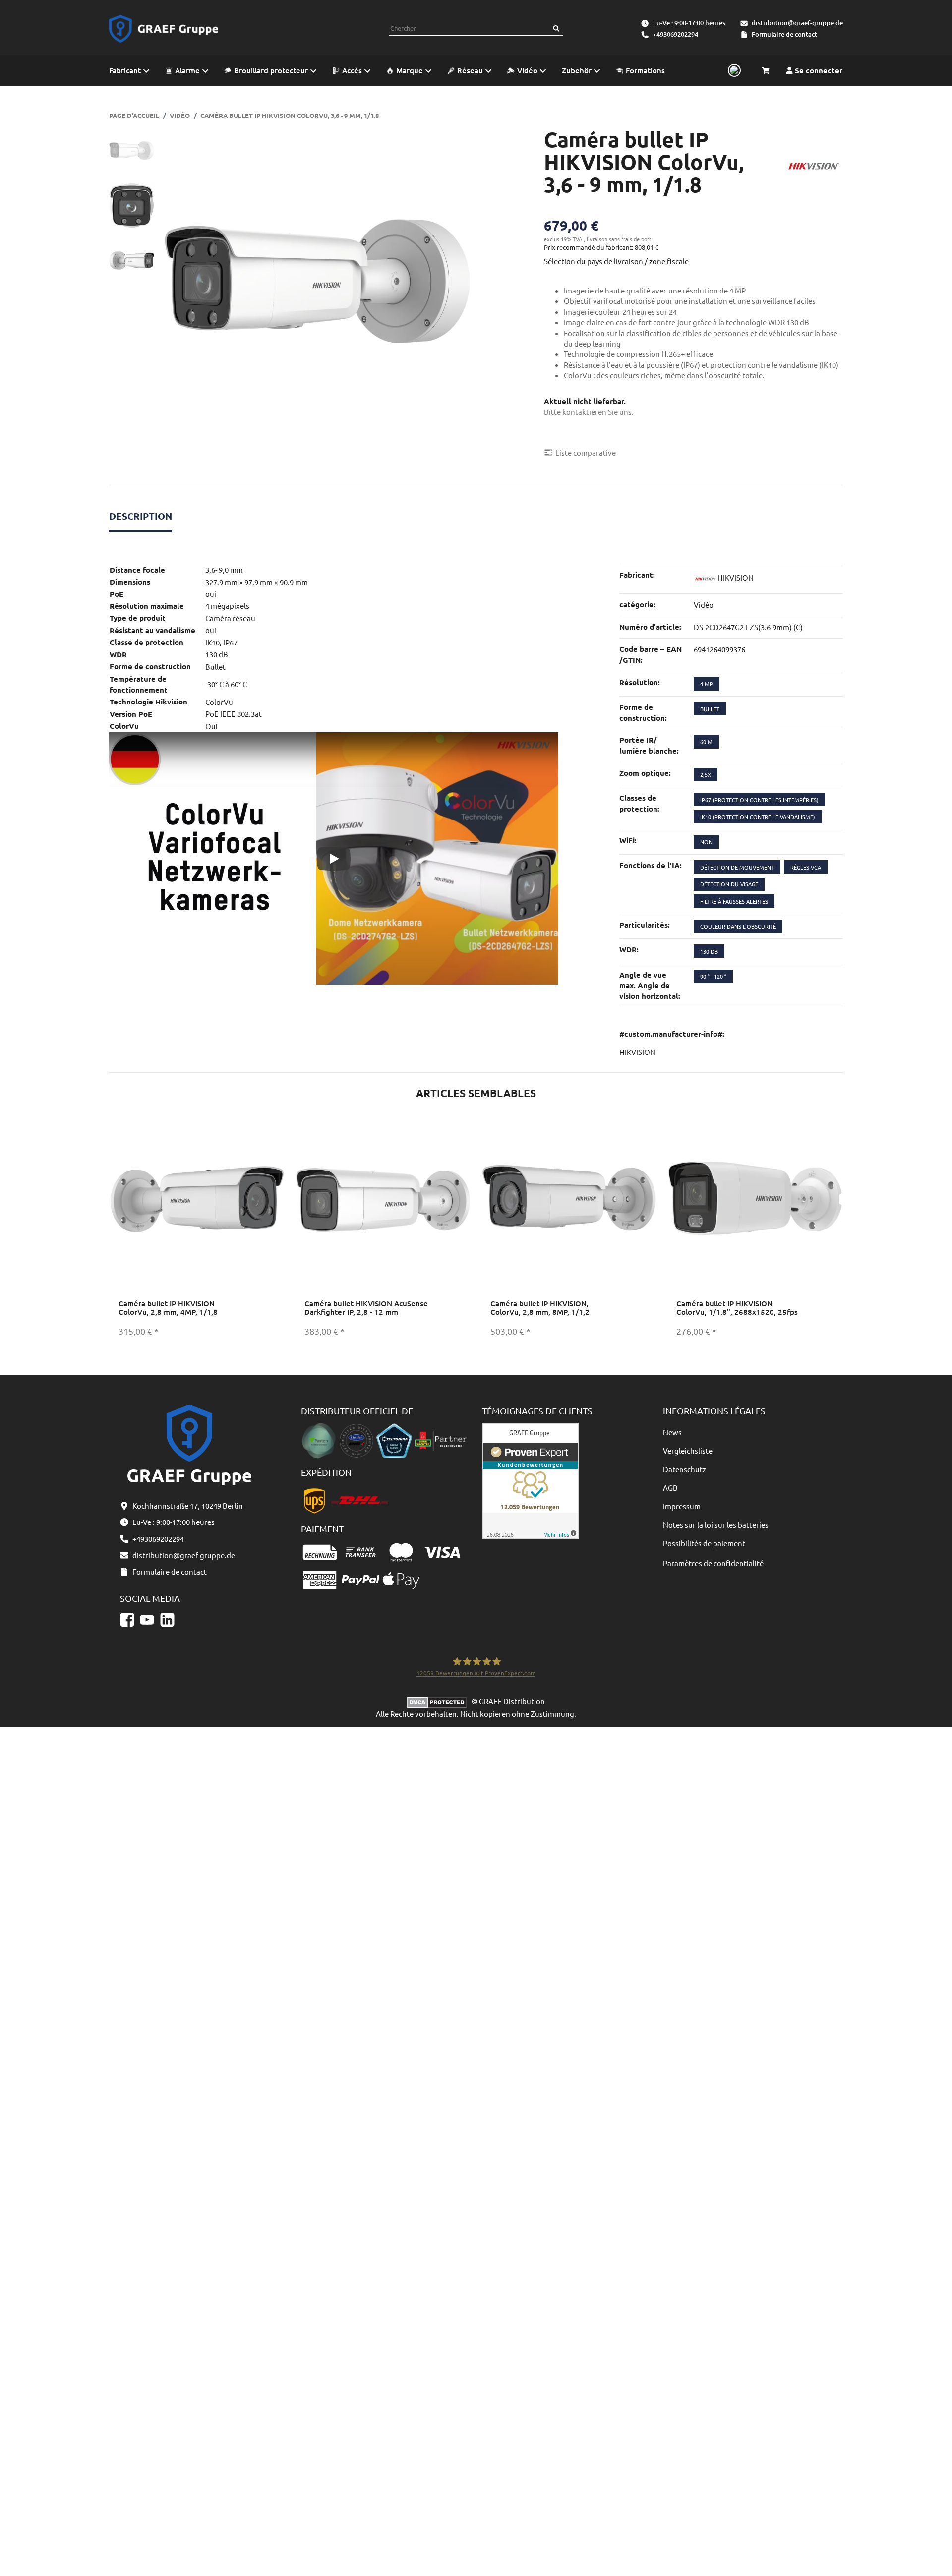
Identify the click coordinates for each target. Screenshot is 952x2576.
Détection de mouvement (737, 867)
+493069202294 (676, 34)
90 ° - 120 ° (713, 976)
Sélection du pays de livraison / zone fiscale (616, 261)
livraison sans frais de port (619, 239)
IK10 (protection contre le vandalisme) (758, 817)
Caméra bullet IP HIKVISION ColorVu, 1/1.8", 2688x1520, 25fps (737, 1308)
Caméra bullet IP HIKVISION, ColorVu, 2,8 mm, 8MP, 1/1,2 (540, 1308)
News (672, 1432)
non (706, 842)
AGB (670, 1488)
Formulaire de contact (784, 34)
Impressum (682, 1506)
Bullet (710, 709)
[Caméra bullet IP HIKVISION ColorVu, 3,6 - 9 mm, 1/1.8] (317, 281)
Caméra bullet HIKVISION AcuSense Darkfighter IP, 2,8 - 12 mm (366, 1308)
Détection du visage (729, 884)
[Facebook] (127, 1619)
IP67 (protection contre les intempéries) (759, 800)
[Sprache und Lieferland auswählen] (733, 71)
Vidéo (704, 605)
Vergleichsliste (688, 1450)
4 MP (707, 684)
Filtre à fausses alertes (734, 901)
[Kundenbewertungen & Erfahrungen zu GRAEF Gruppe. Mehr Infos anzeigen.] (530, 1480)
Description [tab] (141, 516)
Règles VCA (806, 867)
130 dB (709, 951)
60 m (706, 742)
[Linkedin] (167, 1619)
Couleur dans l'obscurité (738, 926)
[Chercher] (556, 29)
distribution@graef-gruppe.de (797, 23)
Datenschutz (684, 1469)
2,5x (706, 774)
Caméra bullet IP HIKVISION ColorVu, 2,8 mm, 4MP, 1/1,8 (168, 1308)
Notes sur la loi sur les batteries (716, 1525)
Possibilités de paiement (704, 1543)
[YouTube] (147, 1619)
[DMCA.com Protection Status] (439, 1701)
